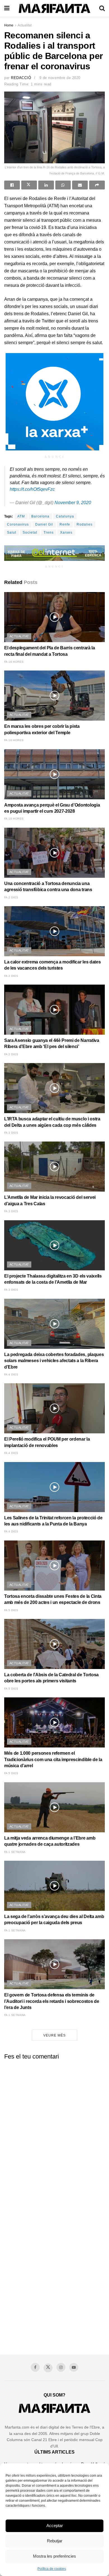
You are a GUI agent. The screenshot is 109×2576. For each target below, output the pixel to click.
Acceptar (55, 2526)
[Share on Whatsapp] (63, 185)
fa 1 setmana (15, 1852)
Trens (49, 533)
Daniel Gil (44, 524)
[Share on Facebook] (12, 185)
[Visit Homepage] (54, 8)
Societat (30, 533)
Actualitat (25, 25)
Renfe (65, 524)
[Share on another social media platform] (97, 185)
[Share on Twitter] (29, 185)
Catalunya (65, 516)
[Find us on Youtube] (74, 2367)
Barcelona (40, 516)
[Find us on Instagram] (61, 2367)
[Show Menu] (7, 8)
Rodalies (85, 524)
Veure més (54, 2035)
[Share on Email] (80, 185)
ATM (21, 516)
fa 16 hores (14, 662)
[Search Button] (102, 8)
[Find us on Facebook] (35, 2367)
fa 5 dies (11, 1610)
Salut (12, 533)
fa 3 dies (11, 1133)
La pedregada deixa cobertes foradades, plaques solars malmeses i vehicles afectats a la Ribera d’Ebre (54, 1361)
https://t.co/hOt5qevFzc (32, 489)
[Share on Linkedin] (46, 185)
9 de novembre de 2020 (60, 78)
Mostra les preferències (54, 2556)
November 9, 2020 (73, 503)
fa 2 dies (11, 897)
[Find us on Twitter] (48, 2368)
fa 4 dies (11, 1375)
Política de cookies (52, 2569)
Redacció (21, 78)
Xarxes (66, 533)
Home (9, 25)
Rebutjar (55, 2541)
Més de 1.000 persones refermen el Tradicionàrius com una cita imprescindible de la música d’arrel (53, 1759)
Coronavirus (18, 524)
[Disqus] (54, 2133)
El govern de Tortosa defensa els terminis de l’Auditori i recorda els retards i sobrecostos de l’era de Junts (52, 2001)
